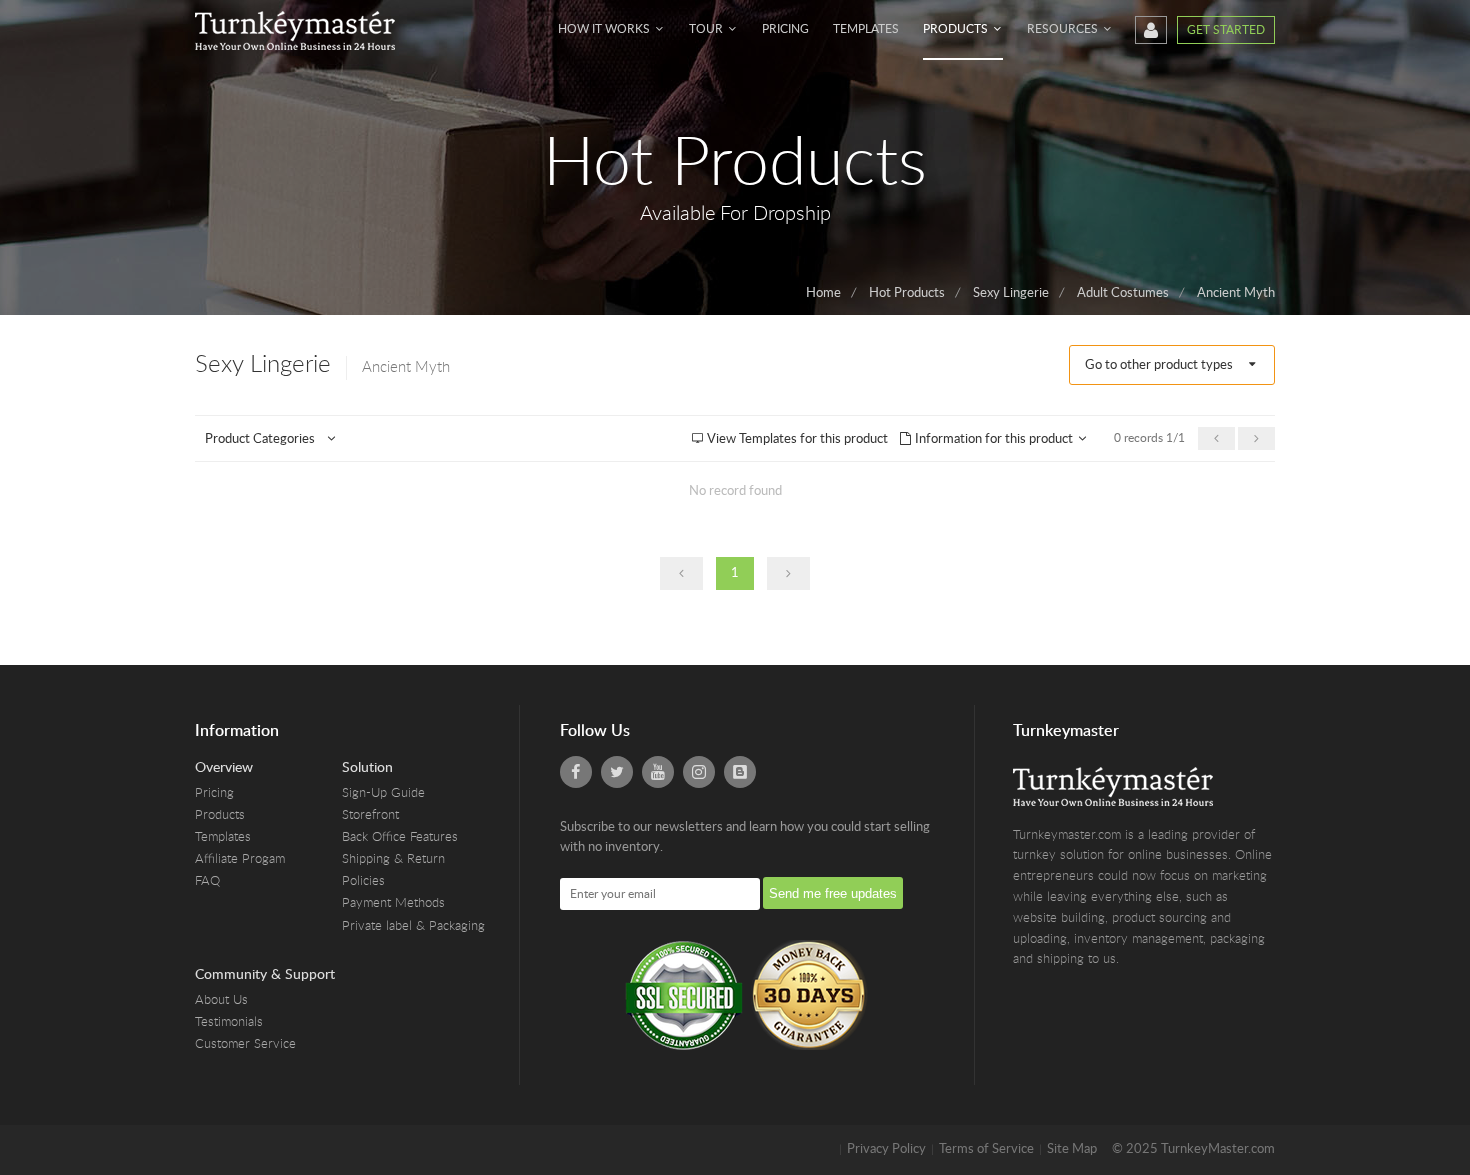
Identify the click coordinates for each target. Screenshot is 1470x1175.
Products (957, 29)
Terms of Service (986, 1149)
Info (992, 439)
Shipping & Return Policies (393, 870)
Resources (1064, 29)
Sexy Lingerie (1011, 293)
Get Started (1226, 30)
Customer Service (245, 1044)
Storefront (370, 815)
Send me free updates (833, 893)
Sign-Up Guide (383, 793)
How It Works (605, 29)
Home (823, 293)
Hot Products (907, 293)
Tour (707, 29)
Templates (866, 29)
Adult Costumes (1123, 293)
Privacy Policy (886, 1149)
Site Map (1072, 1149)
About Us (221, 1000)
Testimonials (229, 1022)
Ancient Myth (1236, 293)
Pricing (785, 29)
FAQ (207, 881)
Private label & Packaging (413, 926)
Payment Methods (393, 903)
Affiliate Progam (240, 859)
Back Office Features (400, 837)
